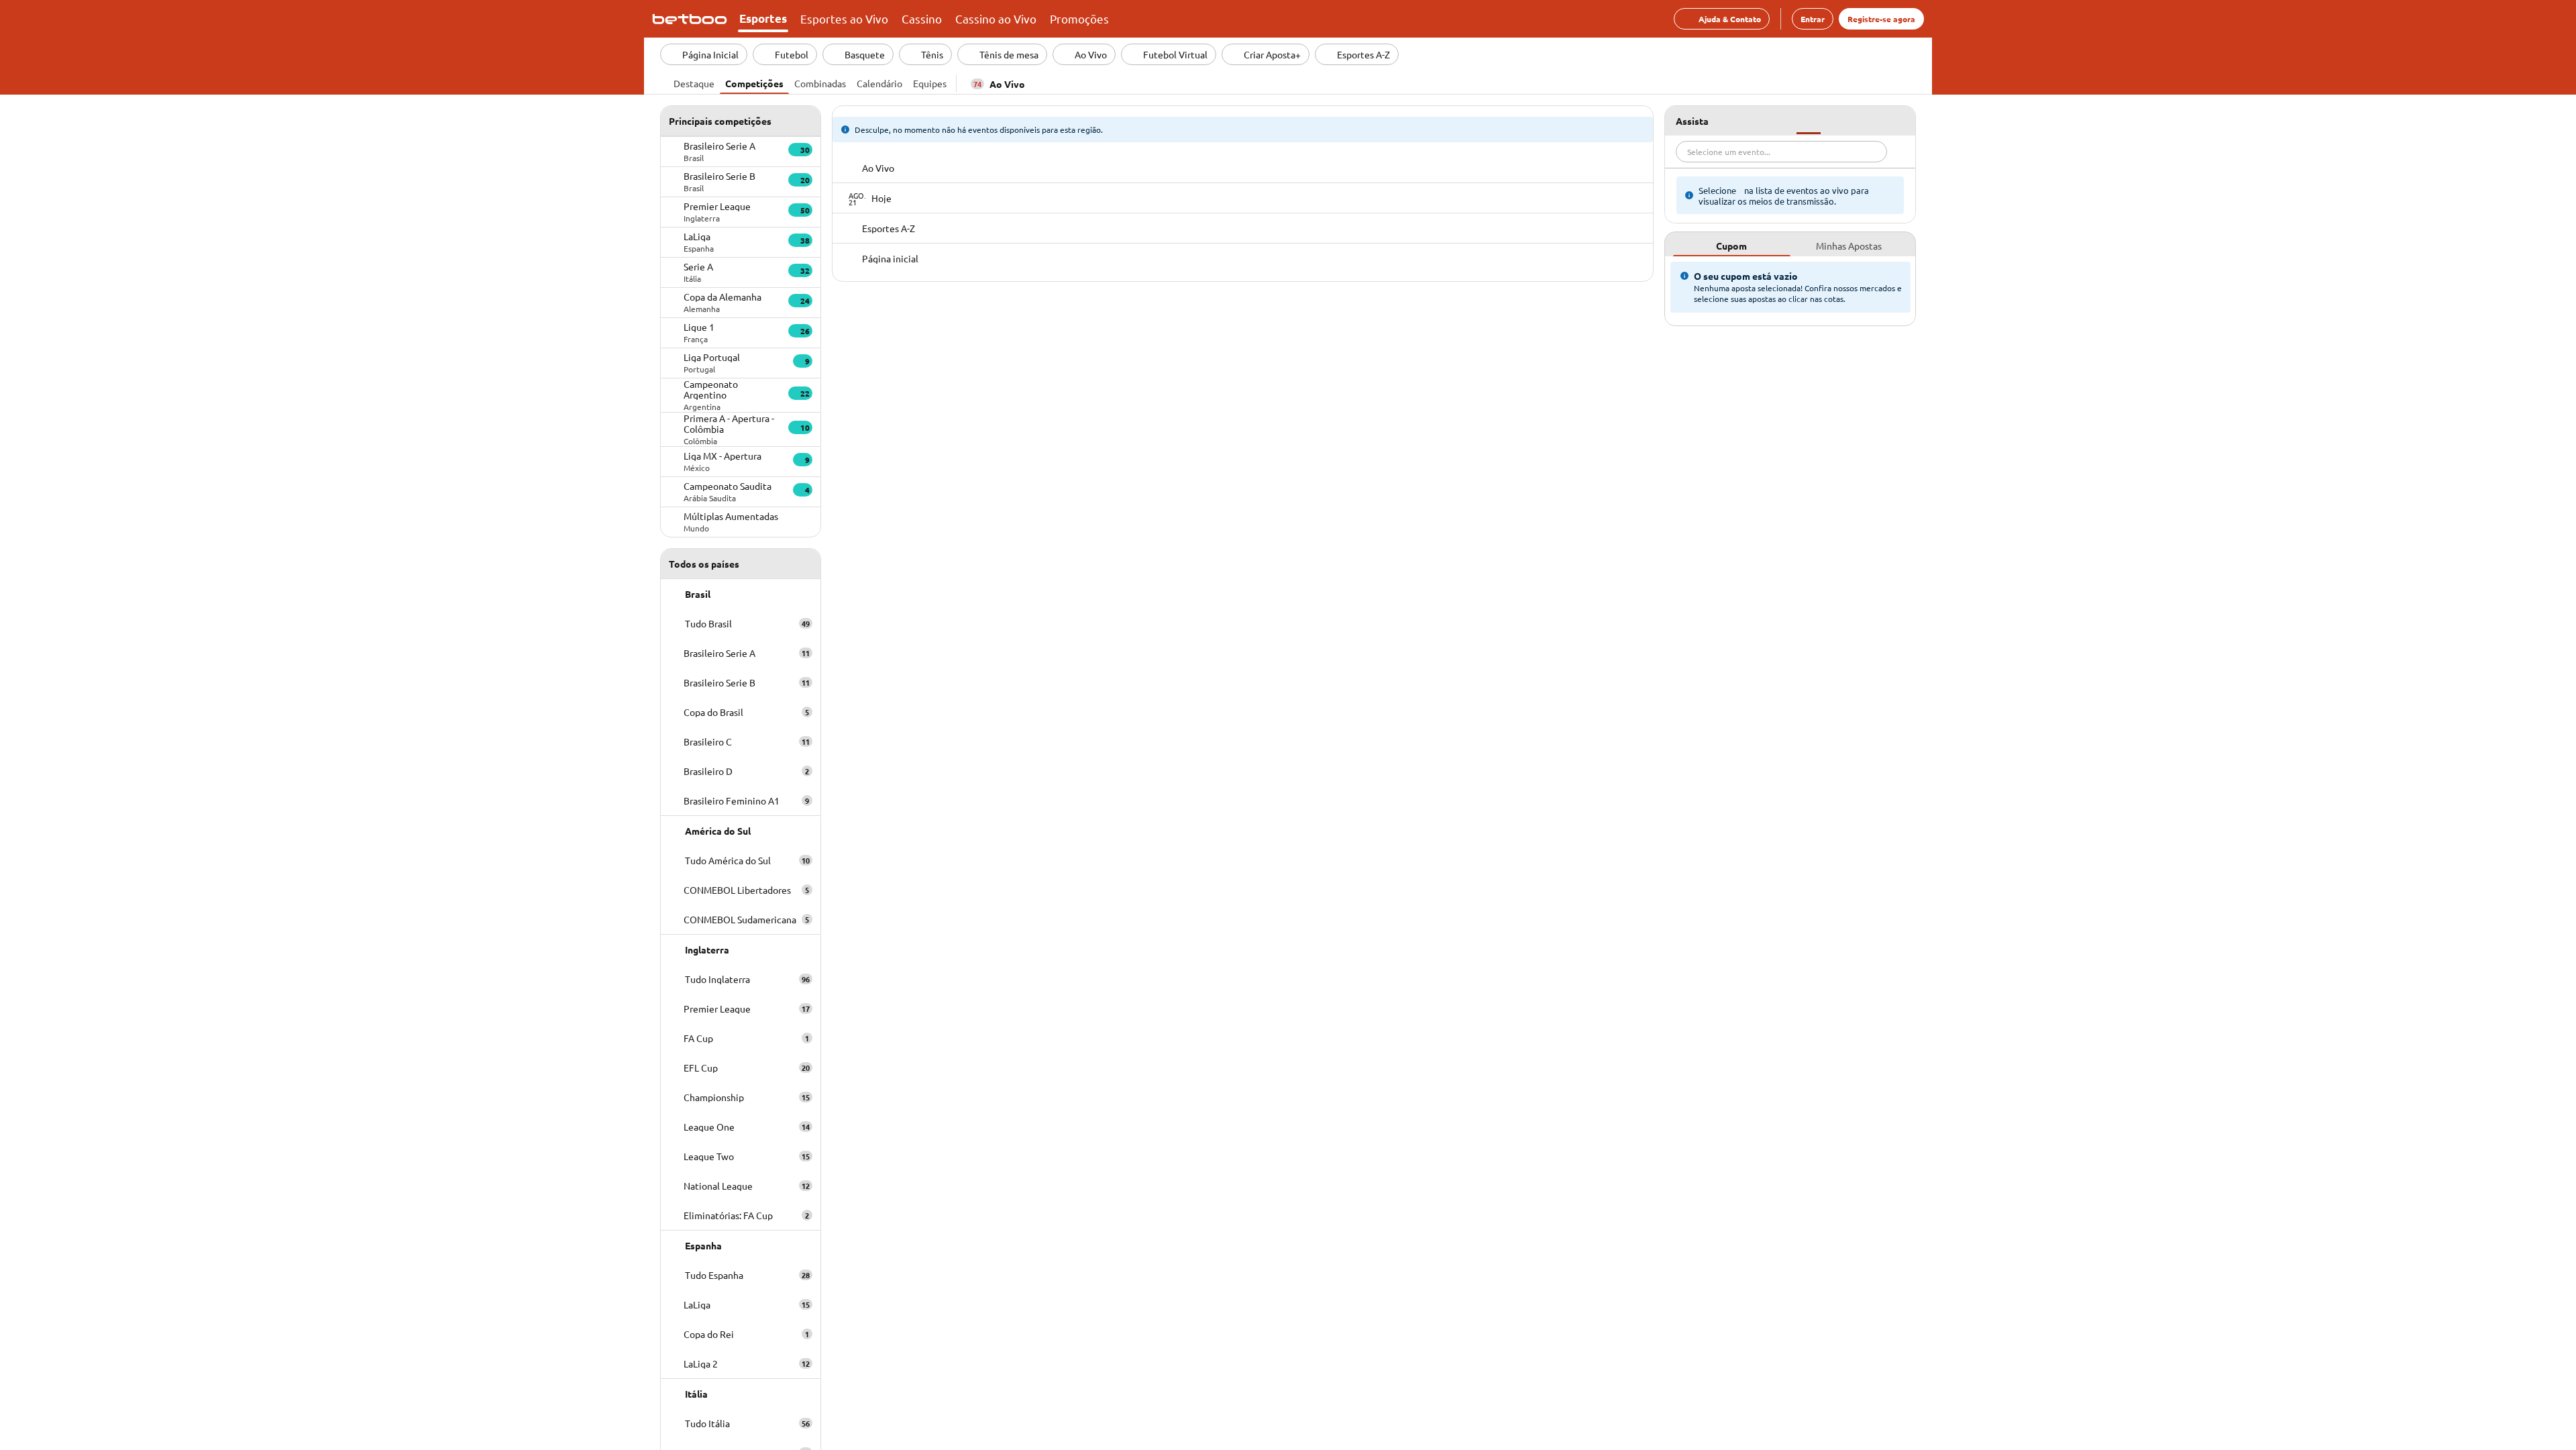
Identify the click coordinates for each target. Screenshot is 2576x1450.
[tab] (694, 82)
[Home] (692, 19)
